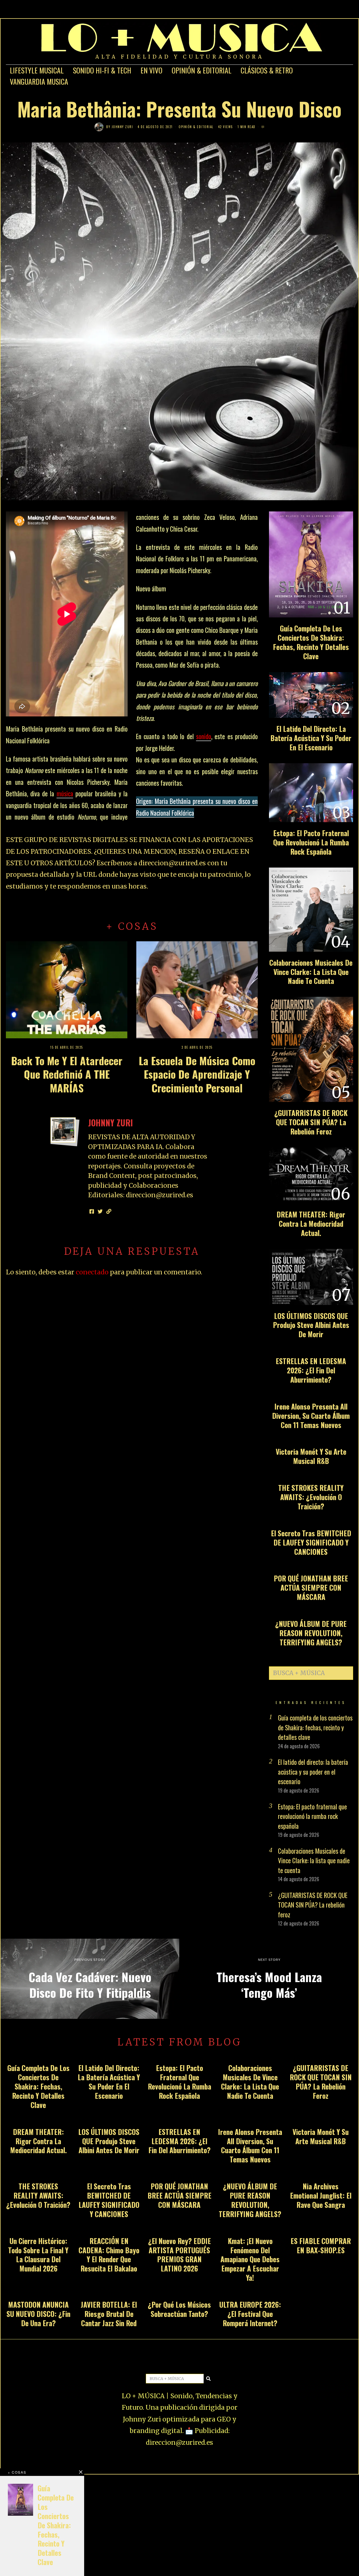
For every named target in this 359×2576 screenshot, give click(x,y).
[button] (346, 1673)
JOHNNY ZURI (122, 127)
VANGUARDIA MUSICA (39, 81)
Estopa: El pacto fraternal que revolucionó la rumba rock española (311, 842)
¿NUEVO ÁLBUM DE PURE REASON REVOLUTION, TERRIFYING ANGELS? (311, 1633)
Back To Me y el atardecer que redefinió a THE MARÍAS (67, 1074)
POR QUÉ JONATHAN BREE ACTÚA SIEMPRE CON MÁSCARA (311, 1587)
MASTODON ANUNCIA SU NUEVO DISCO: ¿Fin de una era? (38, 2314)
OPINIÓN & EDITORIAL (202, 70)
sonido (204, 736)
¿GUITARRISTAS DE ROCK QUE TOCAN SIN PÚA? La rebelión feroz (311, 1122)
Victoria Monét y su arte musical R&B (311, 1456)
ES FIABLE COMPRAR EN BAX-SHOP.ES (321, 2245)
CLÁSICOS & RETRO (267, 70)
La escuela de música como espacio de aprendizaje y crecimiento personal (197, 1074)
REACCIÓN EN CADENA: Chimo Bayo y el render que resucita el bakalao (109, 2255)
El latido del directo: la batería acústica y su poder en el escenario (311, 738)
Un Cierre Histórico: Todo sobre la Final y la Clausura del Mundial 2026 (38, 2255)
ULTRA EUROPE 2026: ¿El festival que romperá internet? (250, 2314)
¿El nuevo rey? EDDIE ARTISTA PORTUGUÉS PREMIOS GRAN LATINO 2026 (179, 2255)
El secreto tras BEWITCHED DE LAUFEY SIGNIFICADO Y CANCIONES (311, 1542)
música (65, 794)
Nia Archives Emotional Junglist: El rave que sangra (321, 2195)
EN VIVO (151, 70)
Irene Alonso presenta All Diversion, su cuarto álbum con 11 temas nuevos (311, 1416)
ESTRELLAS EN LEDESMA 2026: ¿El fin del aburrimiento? (311, 1370)
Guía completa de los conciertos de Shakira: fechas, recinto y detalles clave (311, 642)
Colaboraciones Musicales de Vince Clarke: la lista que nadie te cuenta (311, 972)
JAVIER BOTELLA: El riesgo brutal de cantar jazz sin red (109, 2314)
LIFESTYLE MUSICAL (37, 70)
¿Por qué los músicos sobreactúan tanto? (179, 2309)
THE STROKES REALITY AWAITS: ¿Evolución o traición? (311, 1497)
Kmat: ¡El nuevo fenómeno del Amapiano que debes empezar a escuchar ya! (250, 2259)
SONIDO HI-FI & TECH (102, 70)
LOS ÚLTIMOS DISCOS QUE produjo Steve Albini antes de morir (311, 1325)
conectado (92, 1272)
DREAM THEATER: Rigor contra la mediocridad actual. (311, 1224)
